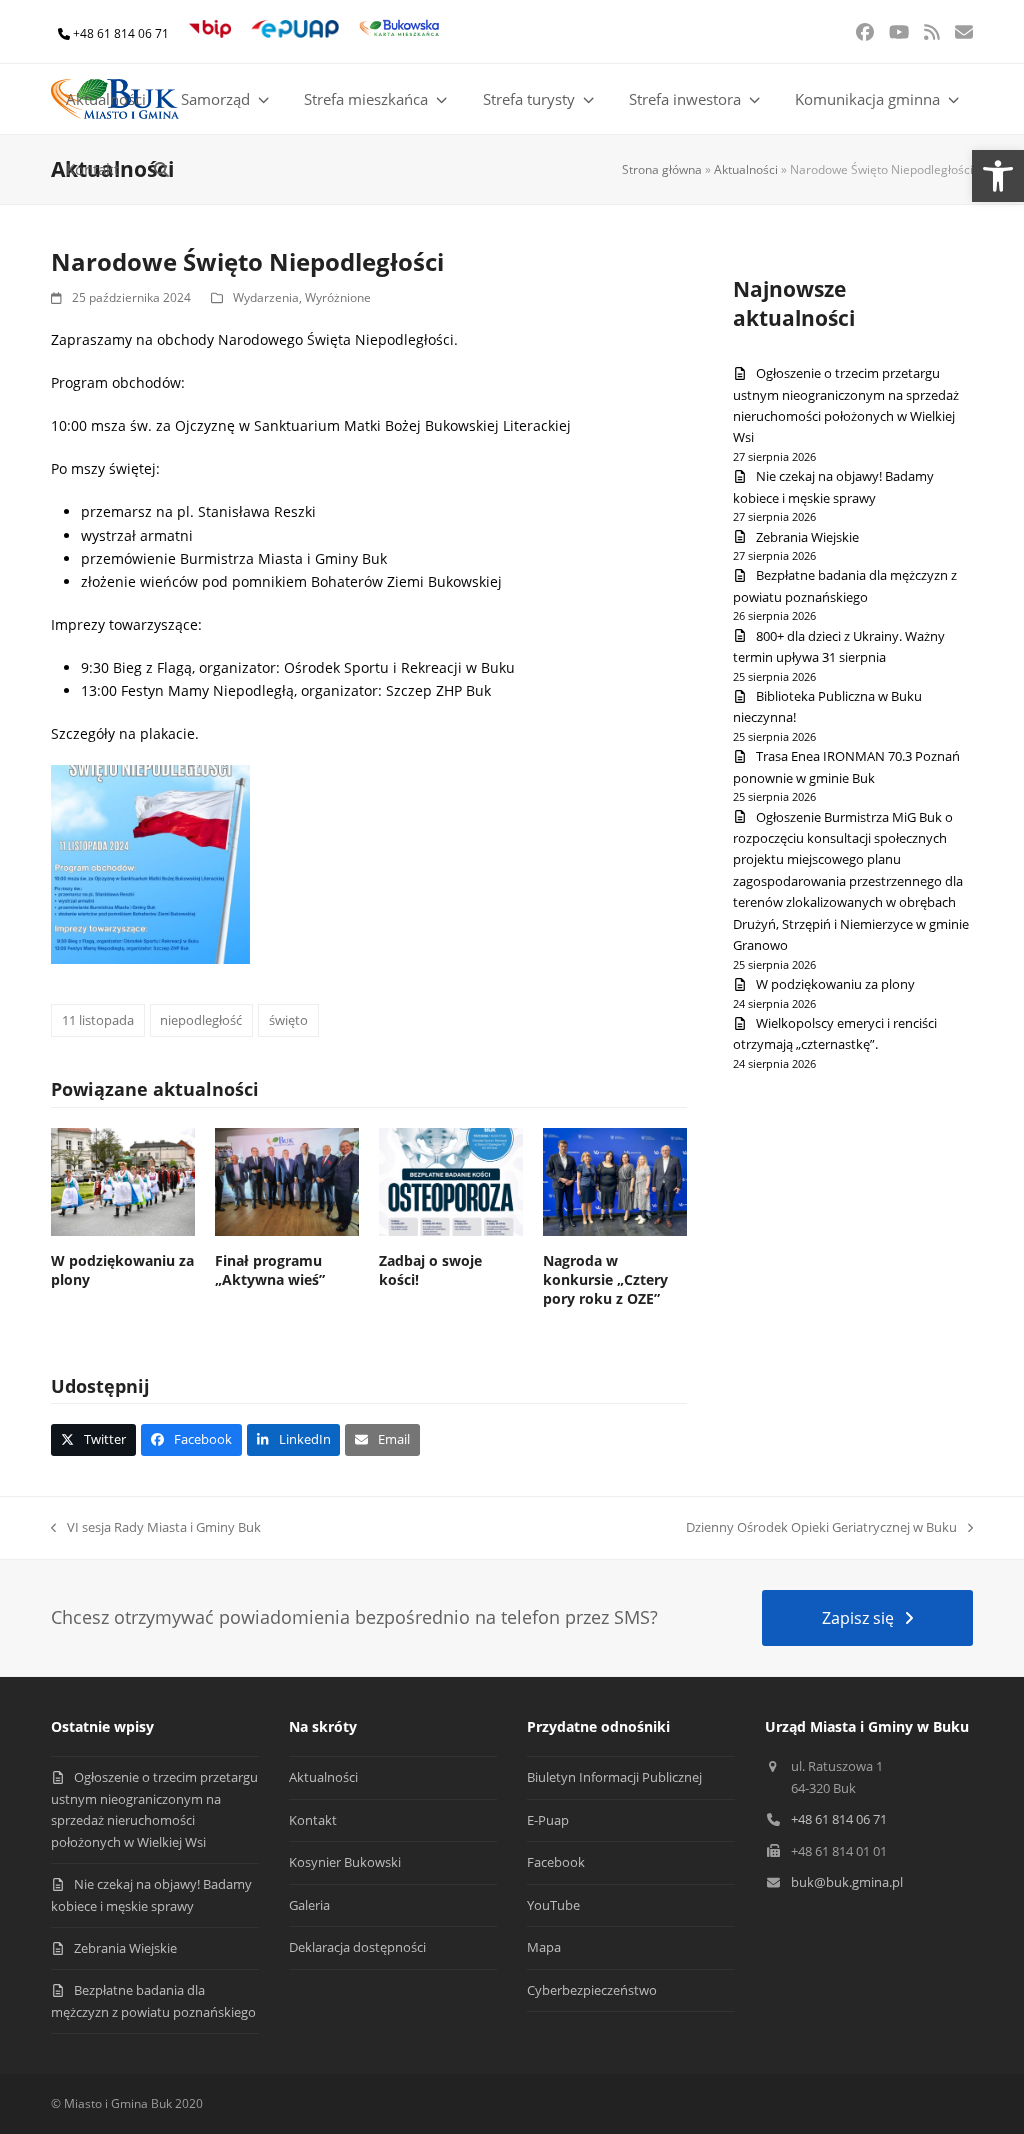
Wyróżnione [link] (338, 297)
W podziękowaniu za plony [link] (835, 984)
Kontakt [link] (313, 1820)
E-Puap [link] (548, 1820)
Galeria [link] (309, 1905)
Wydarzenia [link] (266, 297)
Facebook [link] (556, 1862)
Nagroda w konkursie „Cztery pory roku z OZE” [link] (605, 1280)
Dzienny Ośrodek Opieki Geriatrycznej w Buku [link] (821, 1528)
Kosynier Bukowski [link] (345, 1862)
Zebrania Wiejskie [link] (807, 537)
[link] (998, 176)
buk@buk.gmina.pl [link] (847, 1882)
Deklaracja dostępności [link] (357, 1947)
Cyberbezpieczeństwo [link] (592, 1990)
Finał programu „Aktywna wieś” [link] (270, 1270)
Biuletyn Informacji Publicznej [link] (614, 1777)
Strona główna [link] (662, 169)
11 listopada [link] (98, 1020)
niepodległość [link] (201, 1020)
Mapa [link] (544, 1947)
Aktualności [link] (746, 169)
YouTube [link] (553, 1905)
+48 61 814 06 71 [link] (121, 33)
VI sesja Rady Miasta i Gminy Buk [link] (156, 1528)
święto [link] (288, 1020)
